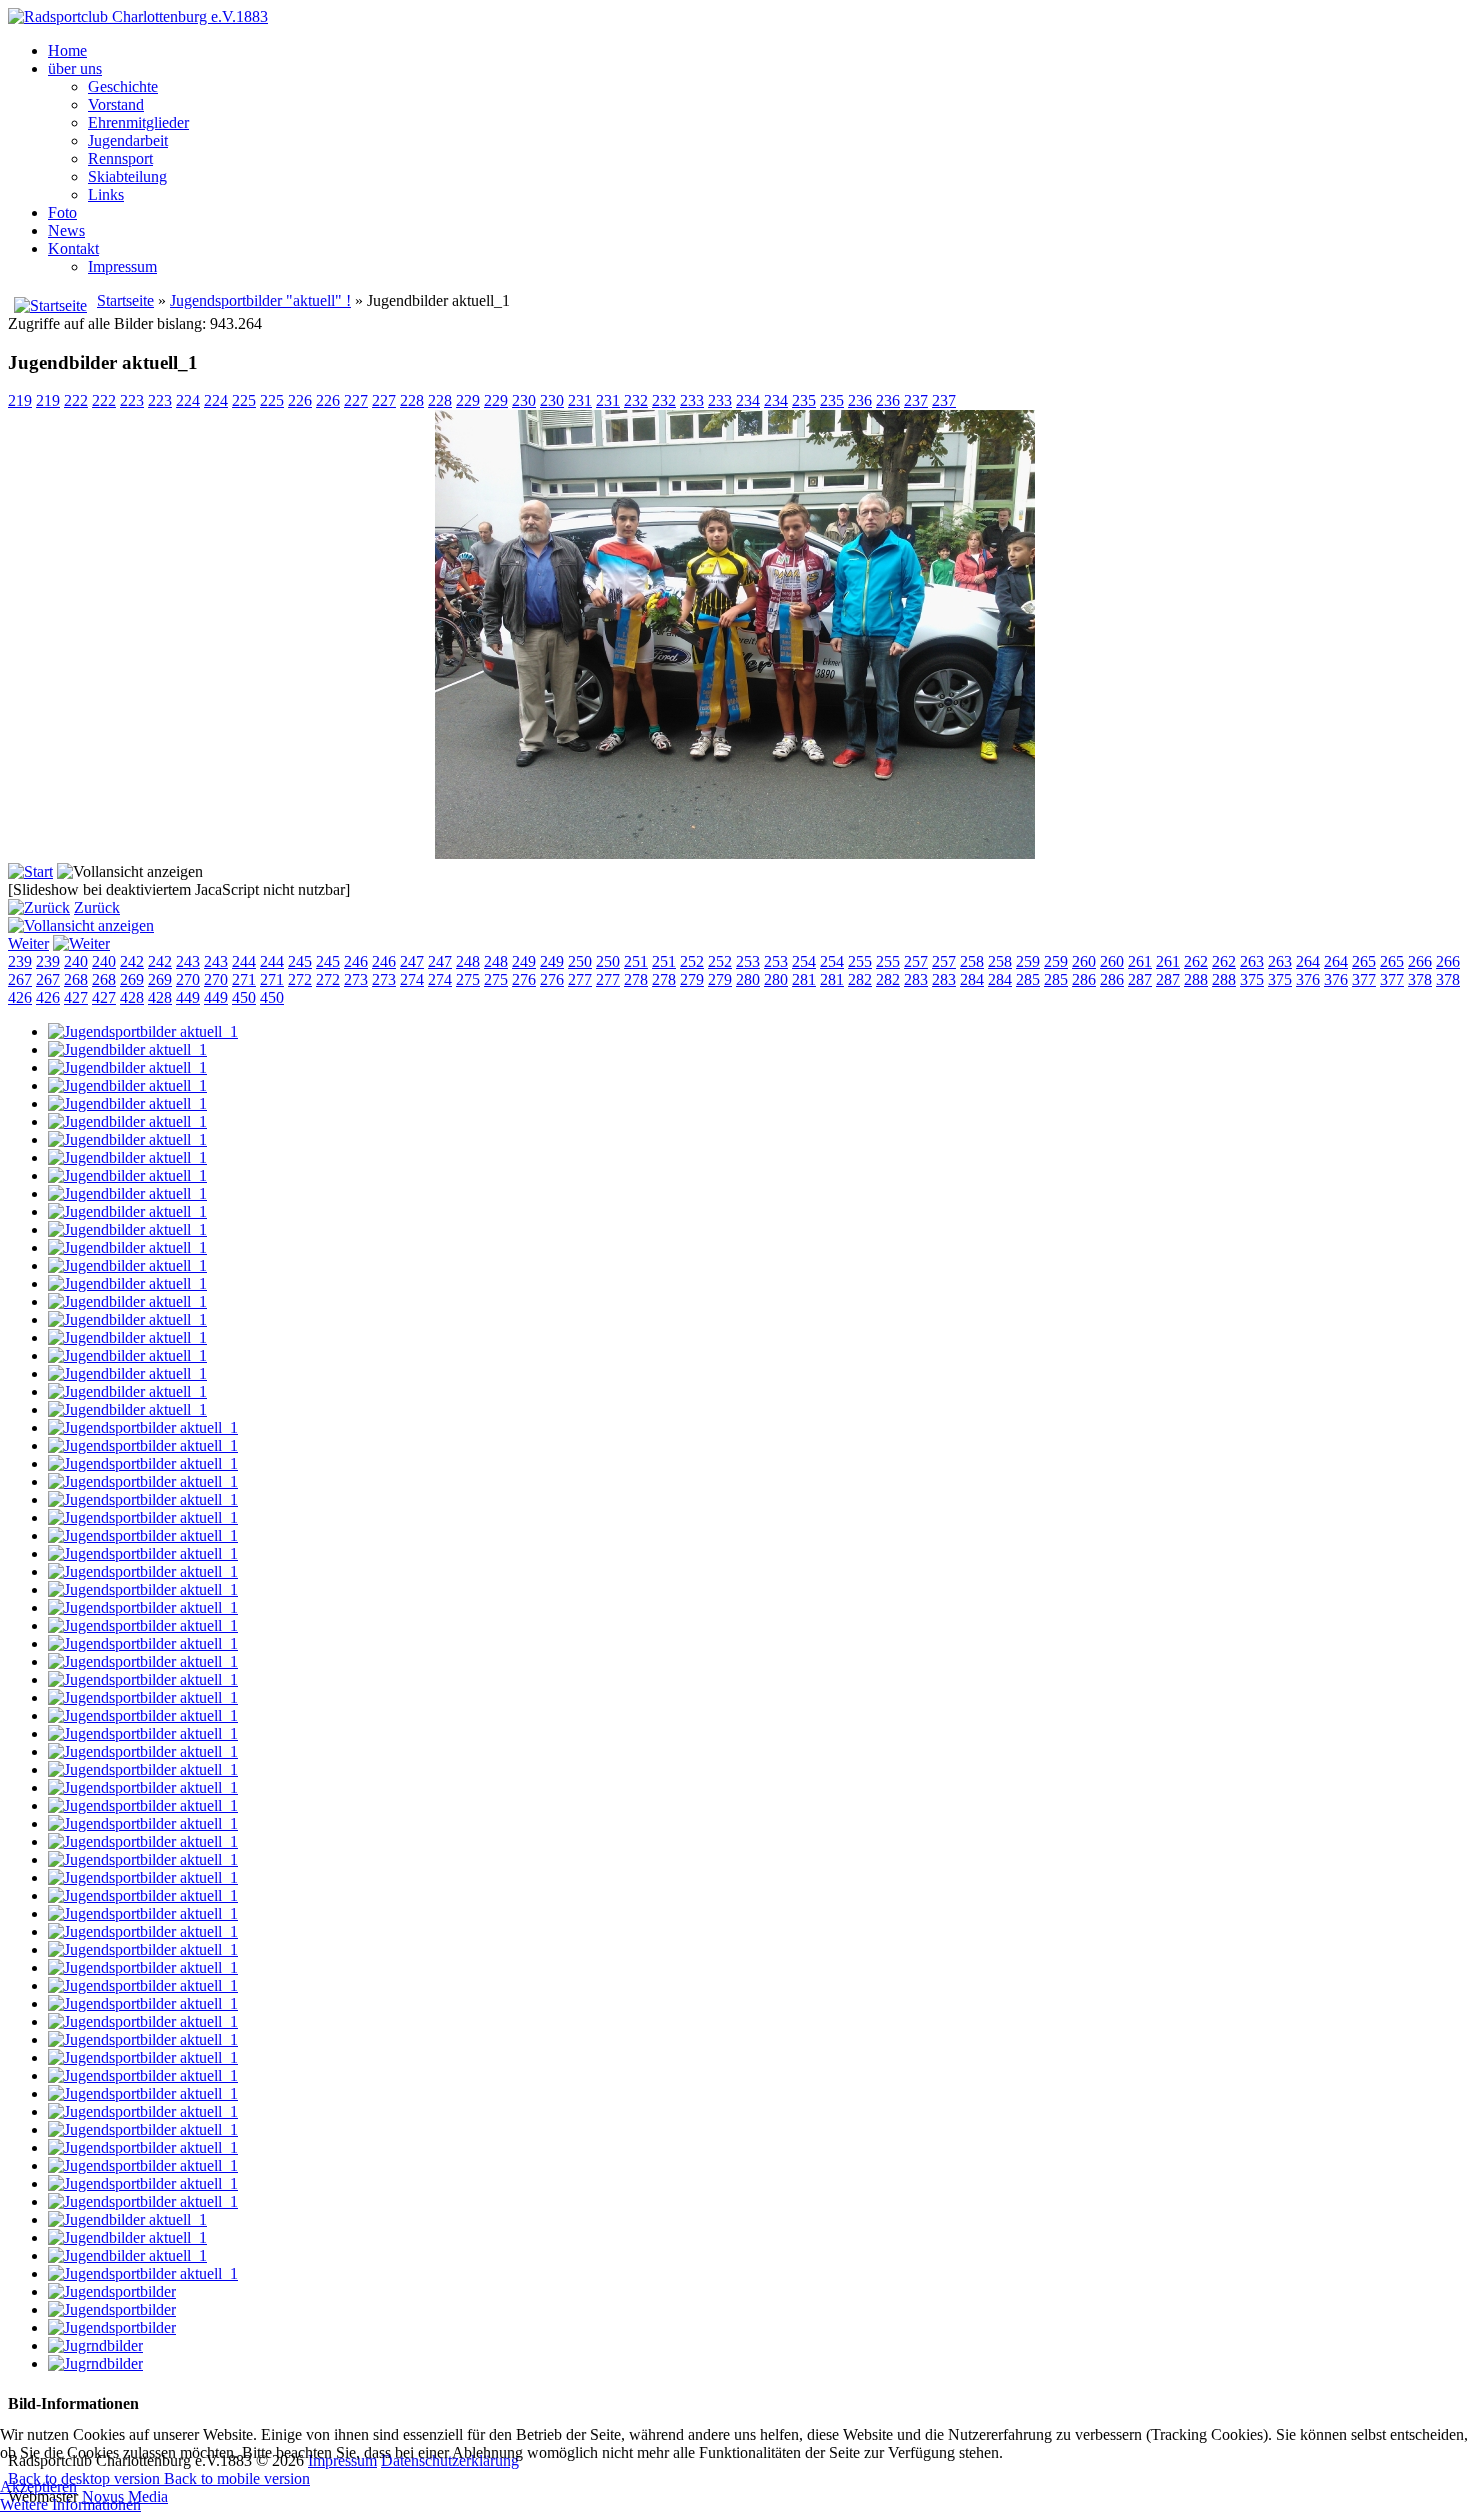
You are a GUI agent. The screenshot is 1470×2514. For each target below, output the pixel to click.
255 (860, 961)
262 (1196, 961)
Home (67, 50)
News (66, 230)
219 (20, 400)
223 (132, 400)
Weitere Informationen (70, 2504)
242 (132, 961)
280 (748, 979)
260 (1084, 961)
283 (916, 979)
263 (1252, 961)
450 (244, 997)
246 (356, 961)
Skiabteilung (127, 176)
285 (1028, 979)
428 (132, 997)
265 (1364, 961)
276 (524, 979)
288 (1196, 979)
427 (76, 997)
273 (356, 979)
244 (244, 961)
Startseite (125, 300)
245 (300, 961)
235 (804, 400)
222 (76, 400)
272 (300, 979)
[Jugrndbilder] (95, 2345)
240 (76, 961)
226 (300, 400)
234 (748, 400)
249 (524, 961)
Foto (62, 212)
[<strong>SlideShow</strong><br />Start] (30, 871)
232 (636, 400)
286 (1084, 979)
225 (244, 400)
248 (468, 961)
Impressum (122, 266)
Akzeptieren (38, 2486)
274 (412, 979)
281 (804, 979)
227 (356, 400)
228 (412, 400)
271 (244, 979)
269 (132, 979)
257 (916, 961)
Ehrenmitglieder (138, 122)
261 (1140, 961)
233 (692, 400)
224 (188, 400)
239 (20, 961)
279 (692, 979)
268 (76, 979)
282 (860, 979)
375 (1252, 979)
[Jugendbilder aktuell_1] (735, 853)
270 (188, 979)
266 (1420, 961)
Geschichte (123, 86)
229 (468, 400)
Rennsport (120, 158)
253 (748, 961)
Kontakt (73, 248)
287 (1140, 979)
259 (1028, 961)
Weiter (28, 943)
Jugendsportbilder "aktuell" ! (260, 300)
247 (412, 961)
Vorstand (116, 104)
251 (636, 961)
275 (468, 979)
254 (804, 961)
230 (524, 400)
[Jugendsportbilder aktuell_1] (143, 1031)
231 (580, 400)
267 (20, 979)
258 (972, 961)
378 (1420, 979)
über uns (75, 68)
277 (580, 979)
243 (188, 961)
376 (1308, 979)
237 (916, 400)
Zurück (97, 907)
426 (20, 997)
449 (188, 997)
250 (580, 961)
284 (972, 979)
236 (860, 400)
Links (106, 194)
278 (636, 979)
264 (1308, 961)
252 (692, 961)
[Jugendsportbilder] (112, 2291)
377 (1364, 979)
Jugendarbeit (128, 140)
